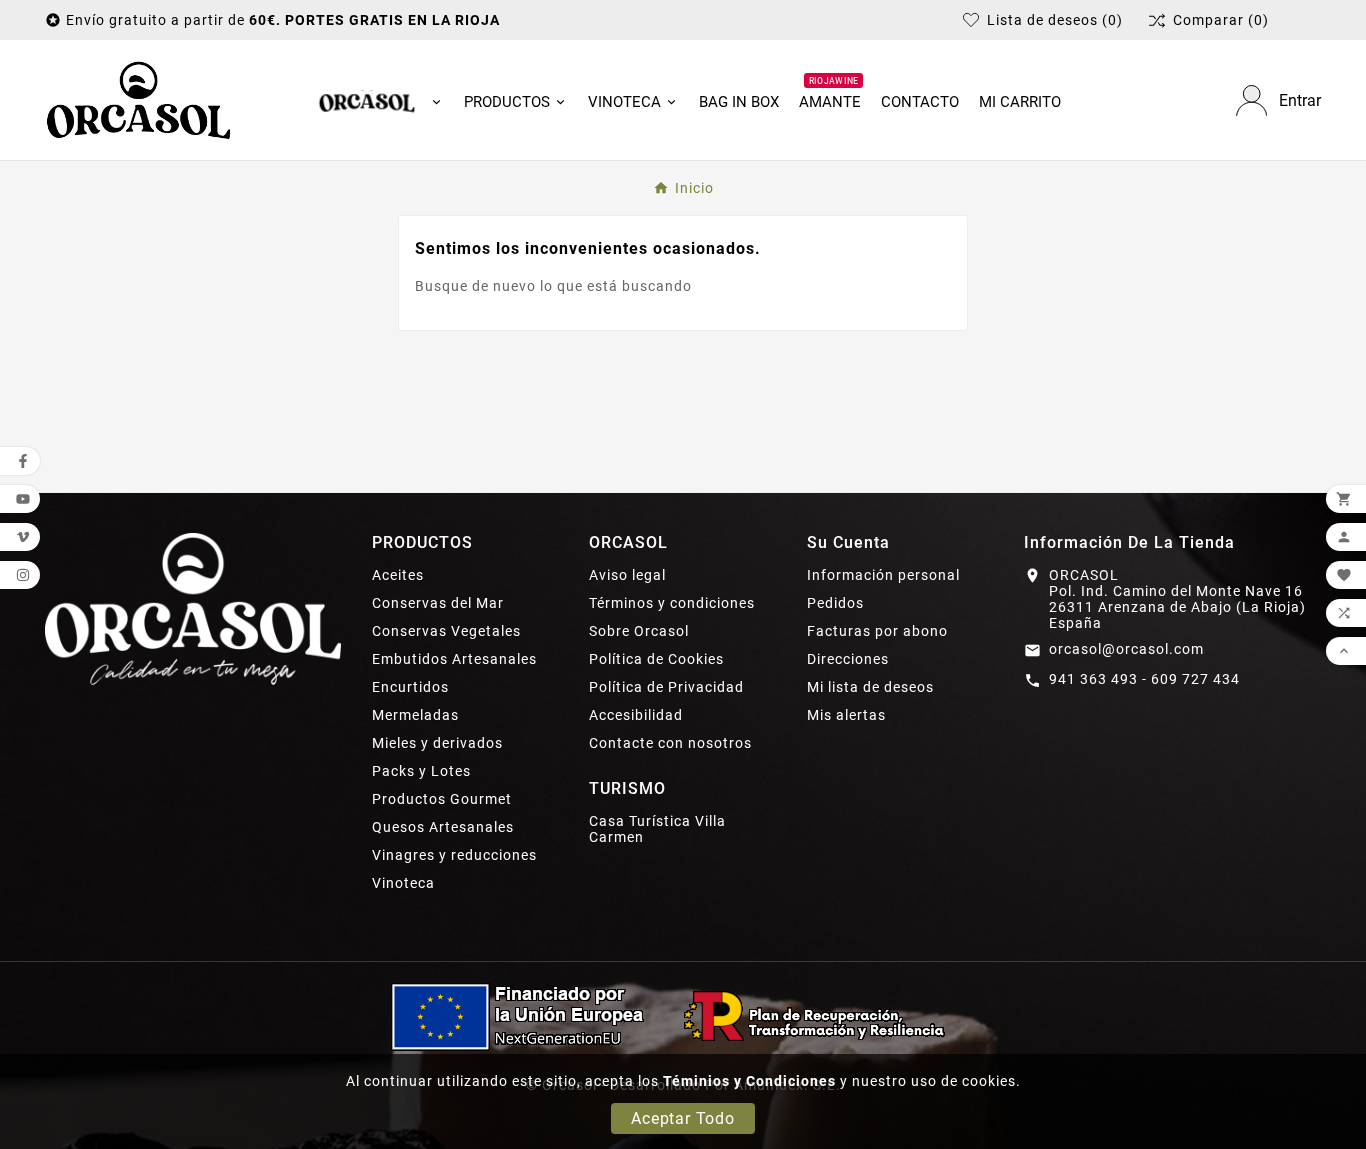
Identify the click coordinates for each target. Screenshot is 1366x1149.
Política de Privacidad (666, 687)
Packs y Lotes (421, 771)
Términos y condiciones (672, 603)
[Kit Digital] (683, 1016)
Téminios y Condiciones (749, 1081)
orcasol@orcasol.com (1126, 649)
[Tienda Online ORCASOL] (139, 100)
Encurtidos (410, 687)
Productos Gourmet (442, 799)
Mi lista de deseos (870, 687)
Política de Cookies (656, 659)
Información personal (883, 575)
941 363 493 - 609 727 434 (1144, 679)
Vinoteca (403, 883)
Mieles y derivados (437, 743)
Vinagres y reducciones (454, 855)
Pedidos (835, 603)
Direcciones (848, 659)
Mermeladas (415, 715)
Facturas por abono (877, 631)
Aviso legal (627, 575)
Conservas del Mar (438, 603)
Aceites (398, 575)
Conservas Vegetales (446, 631)
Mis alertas (846, 715)
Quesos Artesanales (443, 827)
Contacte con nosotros (670, 743)
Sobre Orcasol (639, 631)
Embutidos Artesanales (454, 659)
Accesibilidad (636, 715)
